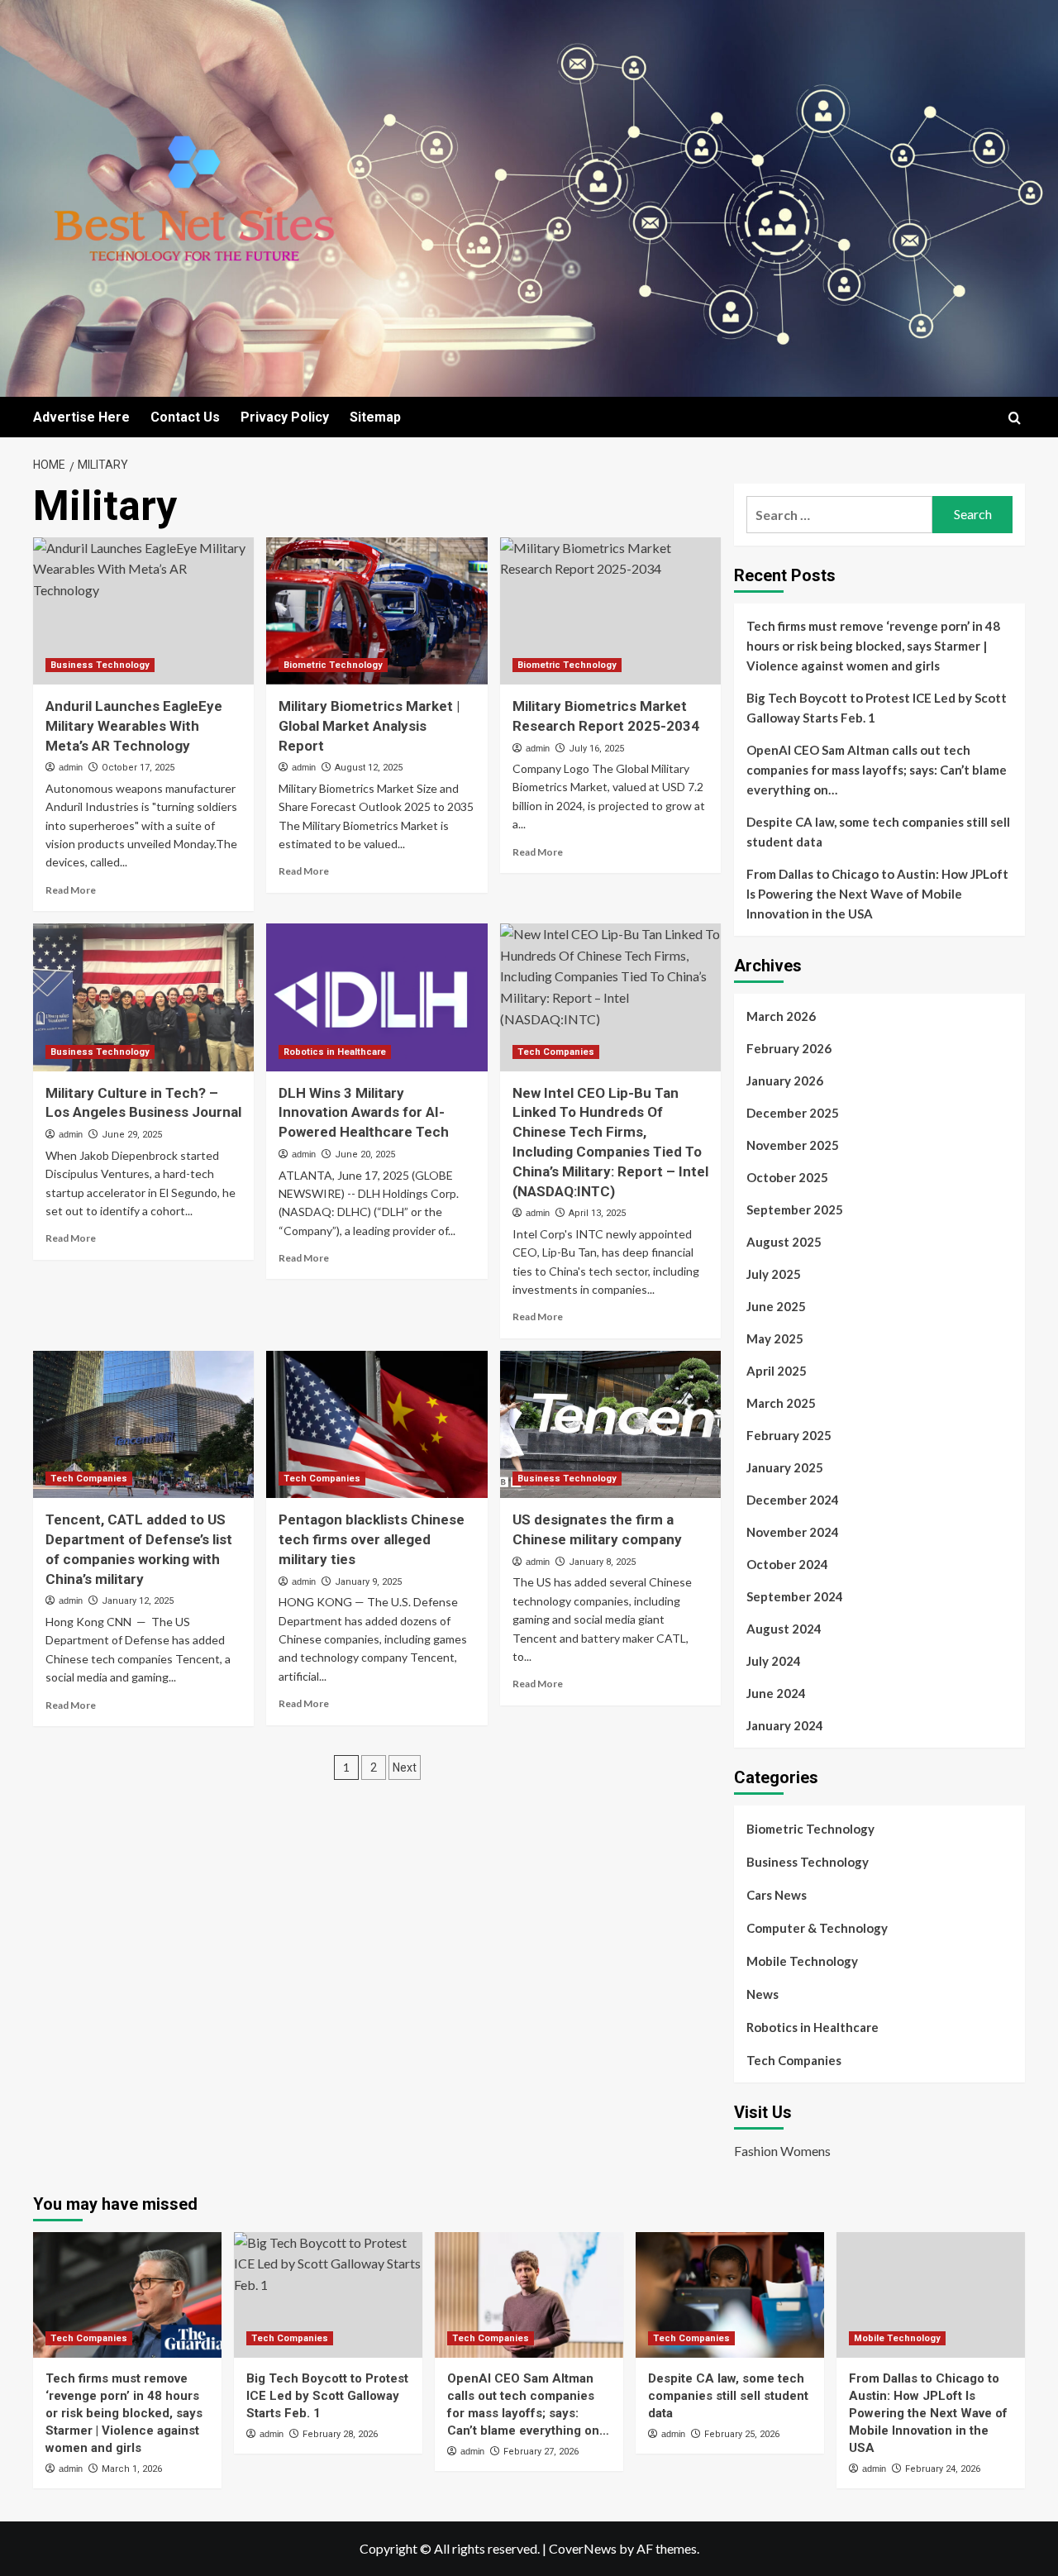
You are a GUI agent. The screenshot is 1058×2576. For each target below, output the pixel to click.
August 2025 (784, 1242)
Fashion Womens (782, 2151)
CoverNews (583, 2548)
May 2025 (775, 1338)
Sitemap (375, 417)
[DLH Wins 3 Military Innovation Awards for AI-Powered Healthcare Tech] (376, 997)
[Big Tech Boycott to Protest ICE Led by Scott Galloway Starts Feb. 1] (328, 2295)
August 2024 (784, 1629)
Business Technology (100, 665)
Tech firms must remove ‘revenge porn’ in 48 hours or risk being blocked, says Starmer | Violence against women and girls (873, 646)
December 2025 (793, 1113)
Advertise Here (81, 417)
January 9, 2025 (368, 1582)
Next (405, 1767)
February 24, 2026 (943, 2469)
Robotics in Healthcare (335, 1052)
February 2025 (789, 1435)
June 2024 (776, 1693)
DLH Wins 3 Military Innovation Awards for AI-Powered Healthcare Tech (364, 1113)
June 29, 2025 (132, 1135)
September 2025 (795, 1209)
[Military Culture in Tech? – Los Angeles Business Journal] (143, 997)
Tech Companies (556, 1052)
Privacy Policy (285, 417)
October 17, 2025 (138, 768)
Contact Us (185, 417)
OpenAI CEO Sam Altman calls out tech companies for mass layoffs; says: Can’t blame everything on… (877, 770)
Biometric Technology (333, 665)
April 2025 (777, 1371)
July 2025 (774, 1274)
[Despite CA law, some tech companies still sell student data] (730, 2295)
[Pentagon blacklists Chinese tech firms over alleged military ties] (376, 1424)
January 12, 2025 (138, 1601)
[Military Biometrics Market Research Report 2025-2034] (610, 611)
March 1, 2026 (132, 2469)
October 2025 (787, 1177)
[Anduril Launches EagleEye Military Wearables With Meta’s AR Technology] (143, 611)
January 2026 (785, 1080)
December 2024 (793, 1500)
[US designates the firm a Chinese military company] (610, 1424)
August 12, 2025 (369, 768)
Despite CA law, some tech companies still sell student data (878, 832)
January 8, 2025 (602, 1562)
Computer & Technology (817, 1928)
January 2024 (785, 1725)
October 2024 (787, 1564)
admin (71, 767)
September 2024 (795, 1596)
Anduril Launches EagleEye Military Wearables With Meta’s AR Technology (134, 726)
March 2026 (781, 1016)
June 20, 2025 (365, 1154)
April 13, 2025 (597, 1213)
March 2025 (781, 1403)
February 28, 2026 (340, 2434)
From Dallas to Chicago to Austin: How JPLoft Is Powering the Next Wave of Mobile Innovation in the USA (877, 894)
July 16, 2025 (596, 749)
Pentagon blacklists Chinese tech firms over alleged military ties (372, 1539)
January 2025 (785, 1467)
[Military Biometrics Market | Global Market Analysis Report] (376, 611)
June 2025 (776, 1306)
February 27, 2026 (541, 2452)
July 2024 (774, 1661)
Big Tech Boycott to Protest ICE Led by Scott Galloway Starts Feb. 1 (877, 708)
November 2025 (793, 1145)
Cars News (777, 1895)
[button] (1015, 418)
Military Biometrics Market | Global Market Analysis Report (369, 726)
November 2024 (793, 1532)
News (763, 1994)
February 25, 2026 (742, 2434)
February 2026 (789, 1048)
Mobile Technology (802, 1961)
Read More (71, 890)
